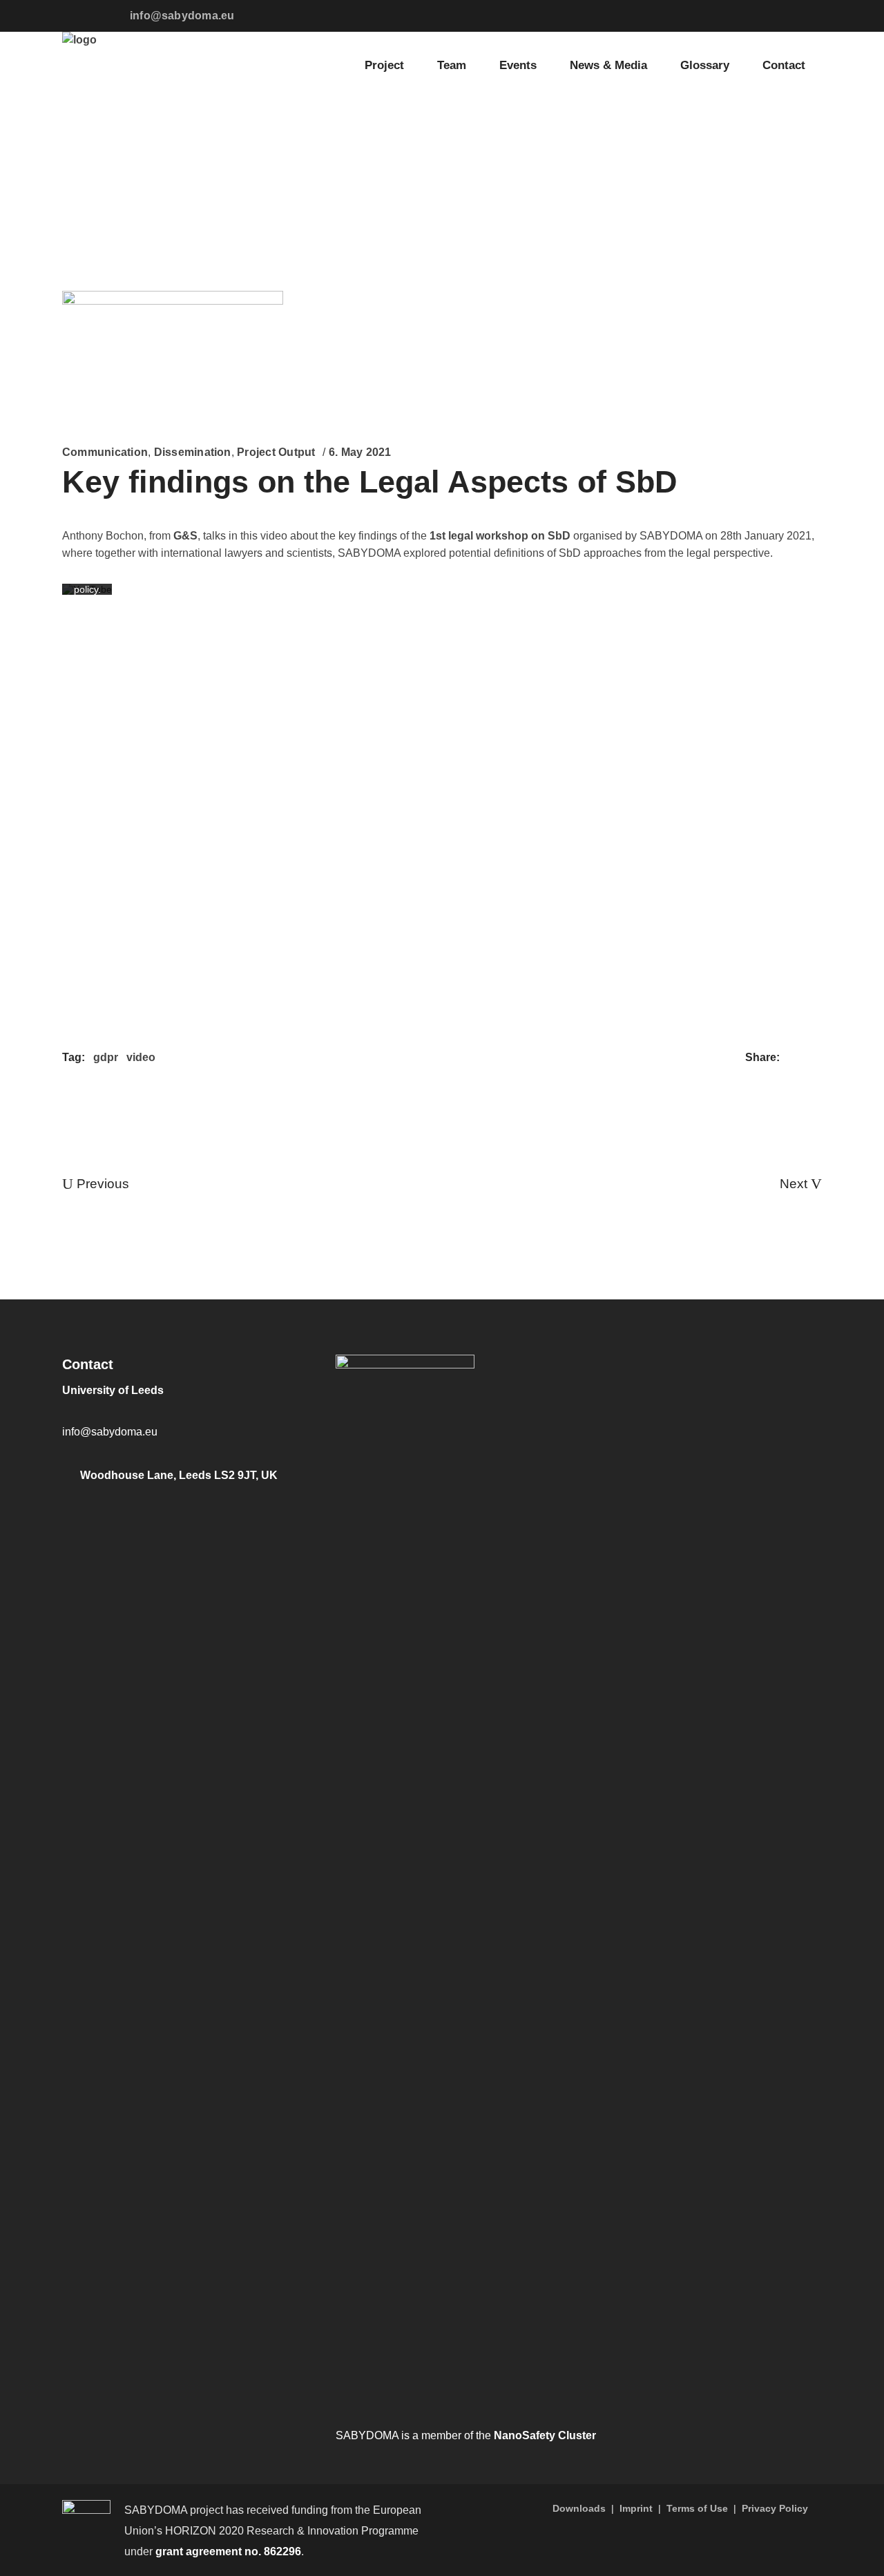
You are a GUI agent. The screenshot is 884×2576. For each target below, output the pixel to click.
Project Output (276, 452)
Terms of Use (697, 2508)
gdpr (106, 1057)
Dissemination (193, 452)
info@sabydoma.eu (182, 16)
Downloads (579, 2508)
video (141, 1057)
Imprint (636, 2508)
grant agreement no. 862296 (228, 2551)
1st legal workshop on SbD (500, 536)
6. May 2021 (360, 452)
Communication (105, 452)
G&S (185, 536)
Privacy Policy (775, 2508)
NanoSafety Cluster (545, 2435)
